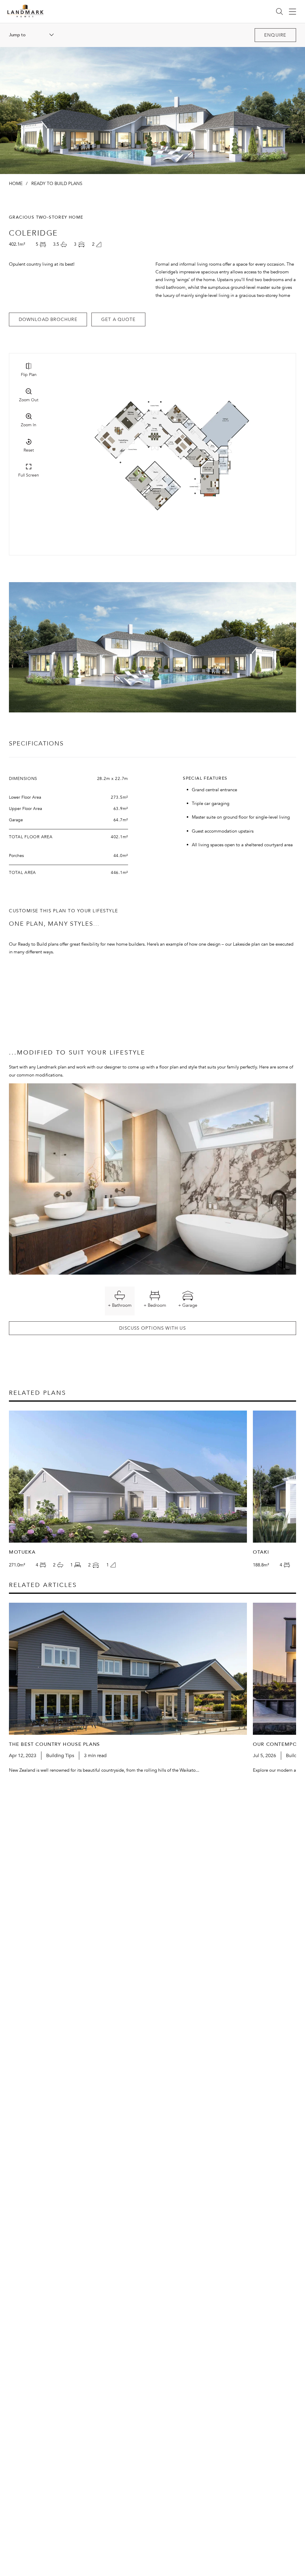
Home (16, 184)
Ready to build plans (57, 184)
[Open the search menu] (279, 11)
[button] (275, 35)
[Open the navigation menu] (292, 11)
